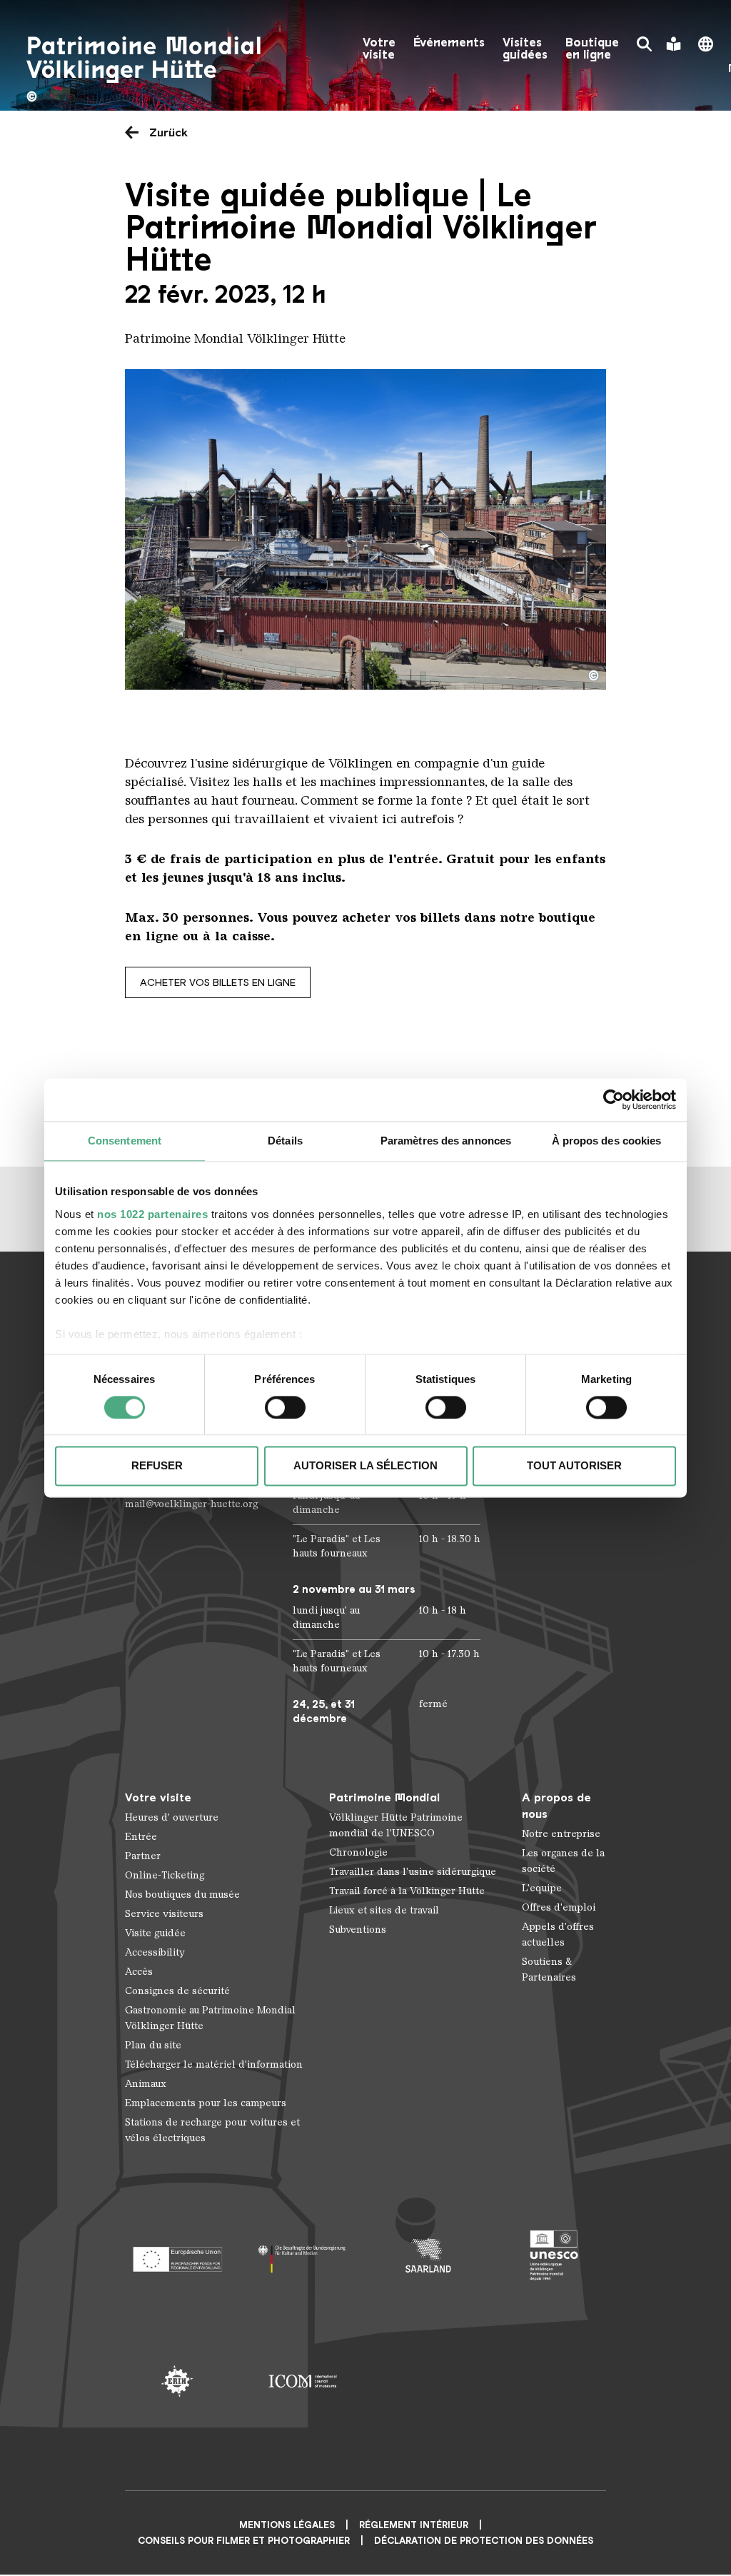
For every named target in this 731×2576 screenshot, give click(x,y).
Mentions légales (287, 2525)
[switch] (285, 1407)
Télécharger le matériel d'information (214, 2064)
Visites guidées (525, 49)
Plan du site (153, 2045)
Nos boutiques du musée (182, 1895)
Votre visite (379, 49)
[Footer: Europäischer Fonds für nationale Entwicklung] (177, 2255)
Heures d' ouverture (172, 1817)
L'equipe (542, 1888)
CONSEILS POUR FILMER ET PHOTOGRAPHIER (244, 2541)
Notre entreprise (561, 1834)
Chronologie (358, 1852)
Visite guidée (155, 1933)
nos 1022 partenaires (152, 1214)
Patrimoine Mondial (384, 1797)
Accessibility (155, 1952)
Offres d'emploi (559, 1907)
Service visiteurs (164, 1914)
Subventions (358, 1930)
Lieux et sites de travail (384, 1910)
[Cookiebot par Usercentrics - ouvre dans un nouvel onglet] (614, 1100)
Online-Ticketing (165, 1875)
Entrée (141, 1837)
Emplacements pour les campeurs (206, 2103)
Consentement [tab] (125, 1141)
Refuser (157, 1466)
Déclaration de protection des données (484, 2541)
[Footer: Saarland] (428, 2255)
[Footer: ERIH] (177, 2381)
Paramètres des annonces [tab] (446, 1141)
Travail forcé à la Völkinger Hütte (407, 1891)
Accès (139, 1972)
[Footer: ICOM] (303, 2381)
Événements (449, 42)
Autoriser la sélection (365, 1466)
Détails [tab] (285, 1141)
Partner (143, 1856)
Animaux (146, 2084)
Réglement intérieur (414, 2525)
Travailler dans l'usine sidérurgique (413, 1872)
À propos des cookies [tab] (607, 1141)
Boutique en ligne (592, 49)
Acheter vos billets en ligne (218, 982)
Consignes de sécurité (177, 1991)
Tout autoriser (574, 1466)
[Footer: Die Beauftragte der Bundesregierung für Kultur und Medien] (303, 2255)
